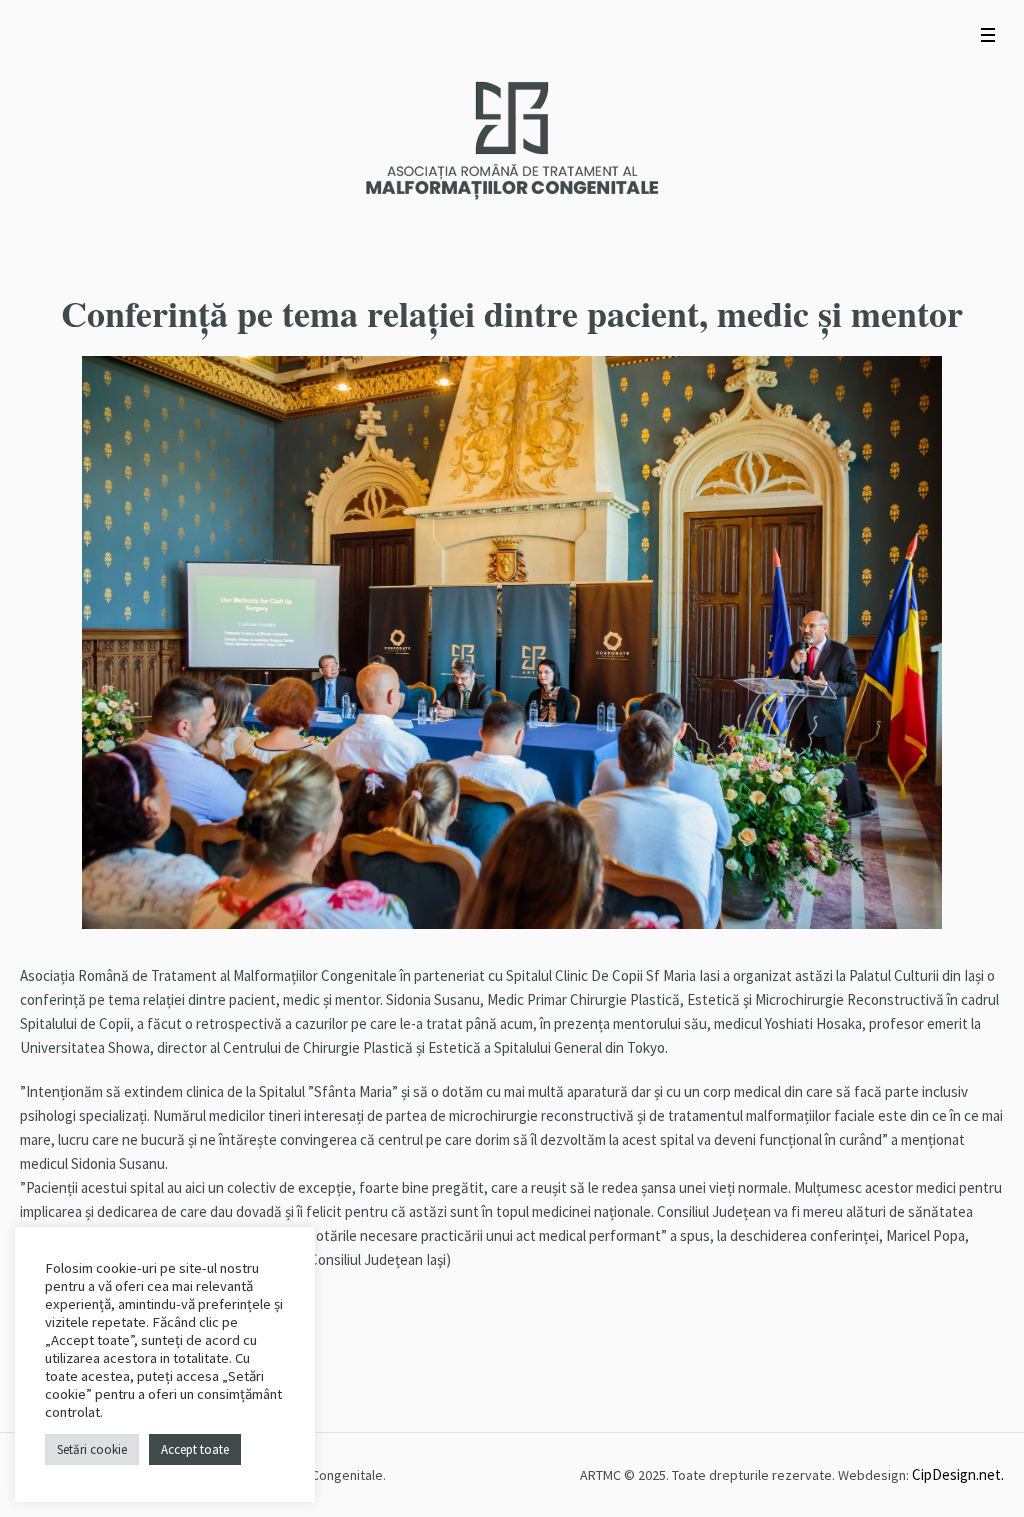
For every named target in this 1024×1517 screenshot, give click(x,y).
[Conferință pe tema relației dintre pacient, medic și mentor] (512, 640)
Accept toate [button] (195, 1449)
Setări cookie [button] (92, 1449)
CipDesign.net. (958, 1474)
